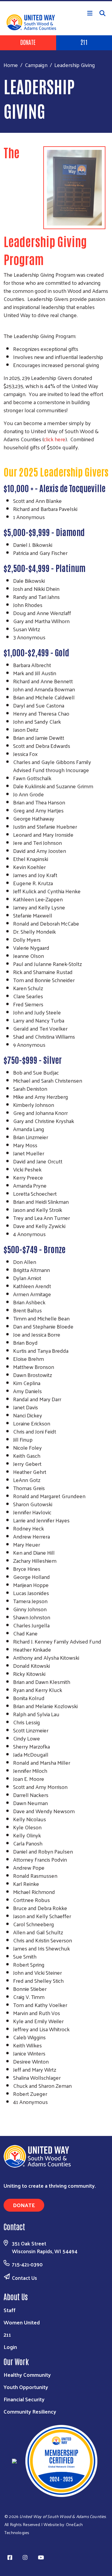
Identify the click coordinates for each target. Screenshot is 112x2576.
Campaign (36, 65)
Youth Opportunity (26, 2387)
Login (10, 2347)
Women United (22, 2322)
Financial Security (24, 2399)
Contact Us (24, 2278)
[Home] (56, 1)
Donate (28, 42)
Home (11, 65)
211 (7, 2334)
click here (55, 439)
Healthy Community (27, 2375)
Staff (10, 2310)
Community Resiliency (30, 2411)
